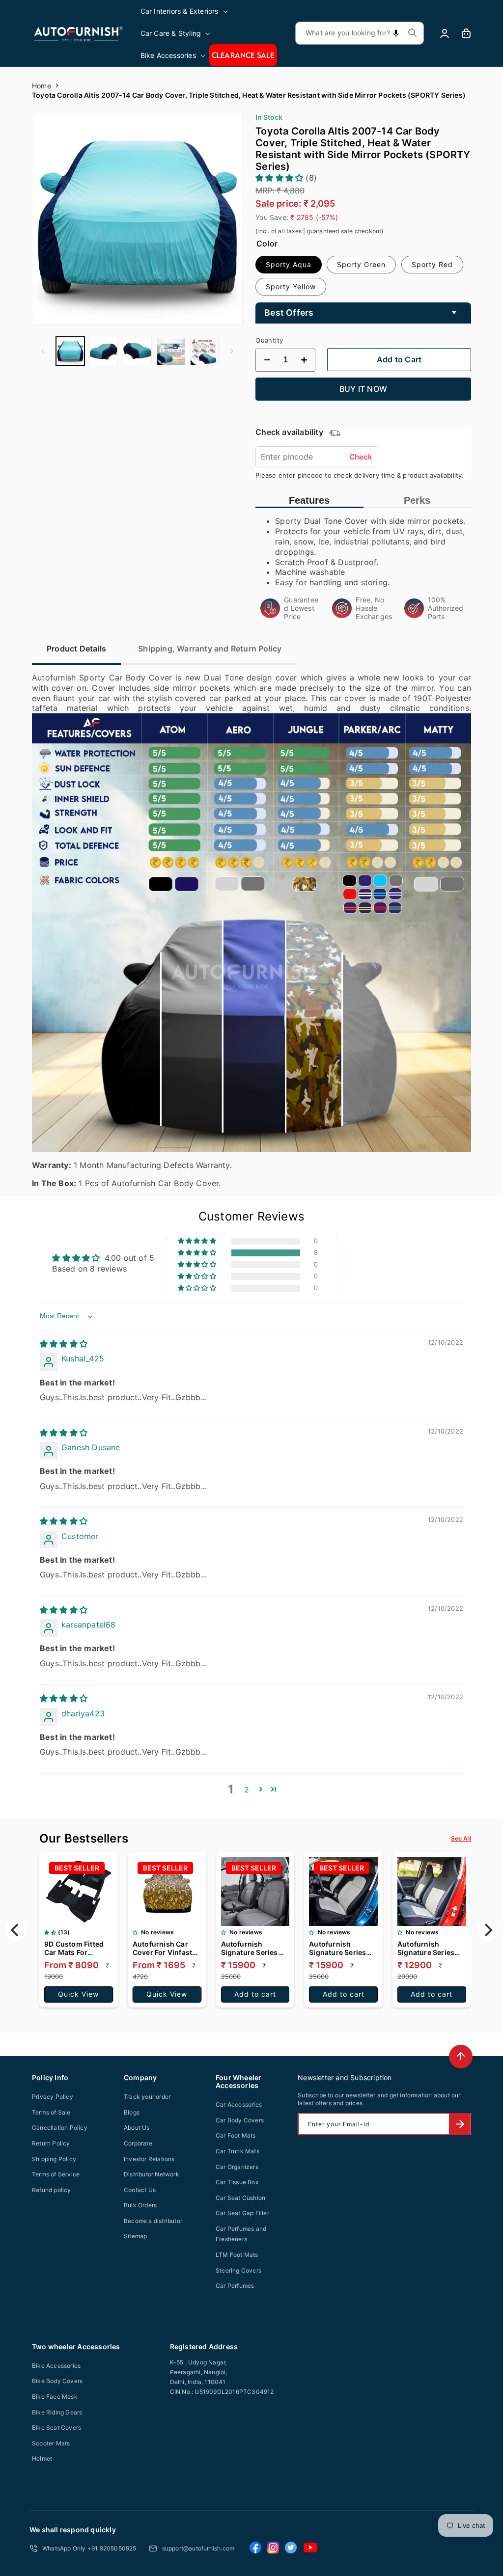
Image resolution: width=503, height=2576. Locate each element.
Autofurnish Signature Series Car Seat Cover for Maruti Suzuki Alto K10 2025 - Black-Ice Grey (429, 1948)
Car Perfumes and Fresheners (241, 2234)
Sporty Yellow (291, 286)
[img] (64, 1344)
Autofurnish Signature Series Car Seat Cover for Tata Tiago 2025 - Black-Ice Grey (252, 1948)
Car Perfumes (235, 2286)
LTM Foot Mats (237, 2255)
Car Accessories (239, 2104)
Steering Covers (238, 2270)
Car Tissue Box (237, 2182)
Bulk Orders (140, 2205)
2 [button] (247, 1790)
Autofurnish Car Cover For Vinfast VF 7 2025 (162, 1948)
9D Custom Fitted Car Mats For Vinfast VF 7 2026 (74, 1948)
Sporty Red (432, 264)
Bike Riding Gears (57, 2412)
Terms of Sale (51, 2112)
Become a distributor (153, 2221)
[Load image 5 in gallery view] (204, 351)
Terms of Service (56, 2174)
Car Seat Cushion (240, 2198)
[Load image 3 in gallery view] (137, 351)
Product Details (76, 649)
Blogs (132, 2112)
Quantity (269, 340)
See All (461, 1838)
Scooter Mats (51, 2443)
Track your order (147, 2097)
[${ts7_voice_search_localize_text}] (396, 33)
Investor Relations (149, 2159)
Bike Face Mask (55, 2397)
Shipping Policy (54, 2159)
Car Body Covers (240, 2120)
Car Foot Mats (236, 2135)
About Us (137, 2128)
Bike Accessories (56, 2366)
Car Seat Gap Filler (242, 2213)
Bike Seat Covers (56, 2427)
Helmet (42, 2458)
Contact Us (140, 2190)
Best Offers (289, 312)
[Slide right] (232, 351)
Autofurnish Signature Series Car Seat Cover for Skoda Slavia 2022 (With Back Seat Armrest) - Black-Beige (341, 1948)
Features (309, 500)
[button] (185, 11)
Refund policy (52, 2190)
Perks (417, 500)
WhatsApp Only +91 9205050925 (89, 2548)
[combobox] (360, 33)
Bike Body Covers (57, 2381)
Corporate (138, 2143)
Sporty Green (361, 264)
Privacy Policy (53, 2097)
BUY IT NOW (363, 389)
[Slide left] (43, 351)
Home (42, 86)
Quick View (78, 1994)
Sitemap (135, 2236)
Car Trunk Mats (238, 2151)
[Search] (413, 33)
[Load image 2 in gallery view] (104, 351)
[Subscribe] (460, 2124)
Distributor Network (152, 2174)
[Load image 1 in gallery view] (70, 351)
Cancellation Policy (60, 2128)
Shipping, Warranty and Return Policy (210, 649)
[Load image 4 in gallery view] (171, 351)
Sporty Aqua (289, 264)
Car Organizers (237, 2167)
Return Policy (51, 2143)
